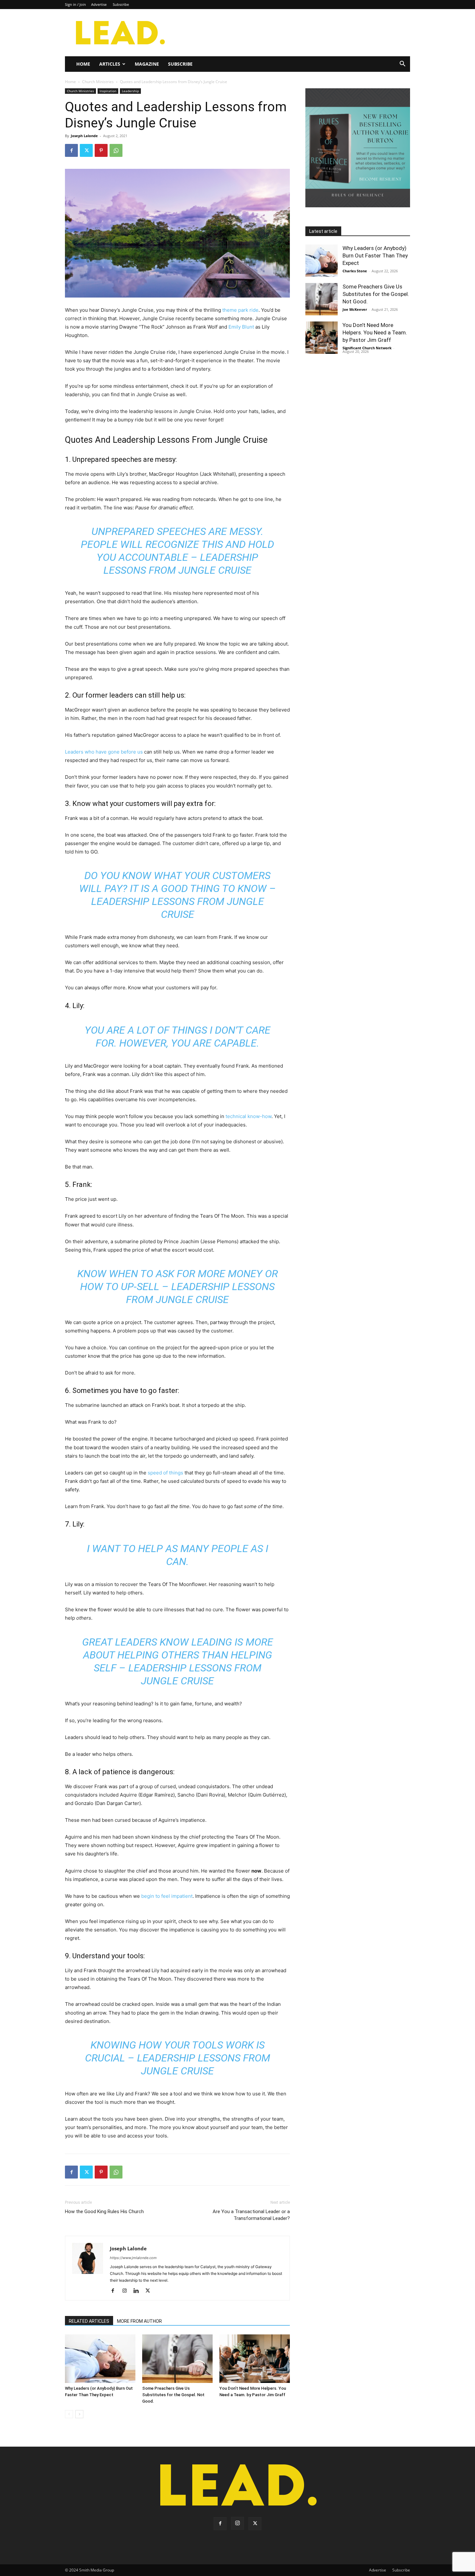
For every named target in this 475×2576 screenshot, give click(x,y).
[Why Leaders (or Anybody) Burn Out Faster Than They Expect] (100, 2359)
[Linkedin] (138, 2291)
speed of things (165, 1473)
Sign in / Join (75, 4)
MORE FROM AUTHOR (139, 2321)
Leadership (130, 91)
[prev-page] (69, 2414)
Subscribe (121, 4)
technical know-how (248, 1116)
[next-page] (79, 2414)
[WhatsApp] (116, 150)
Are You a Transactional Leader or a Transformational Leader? (251, 2215)
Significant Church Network (367, 348)
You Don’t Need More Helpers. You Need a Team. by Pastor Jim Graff (375, 332)
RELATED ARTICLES (89, 2321)
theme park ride (240, 310)
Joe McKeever (355, 309)
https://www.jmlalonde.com (133, 2258)
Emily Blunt (241, 327)
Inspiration (108, 91)
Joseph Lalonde (84, 136)
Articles (110, 64)
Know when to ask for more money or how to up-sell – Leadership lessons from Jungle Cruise (178, 1287)
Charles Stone (355, 271)
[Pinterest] (101, 150)
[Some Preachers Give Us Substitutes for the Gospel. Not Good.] (177, 2359)
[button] (402, 65)
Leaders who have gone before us (104, 752)
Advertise (99, 4)
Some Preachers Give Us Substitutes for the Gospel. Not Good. (173, 2395)
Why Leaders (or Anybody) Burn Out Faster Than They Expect (375, 255)
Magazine (147, 64)
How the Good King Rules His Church (104, 2212)
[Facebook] (71, 150)
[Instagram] (127, 2291)
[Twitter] (86, 150)
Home (83, 64)
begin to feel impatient (167, 1896)
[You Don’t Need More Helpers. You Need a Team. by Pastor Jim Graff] (255, 2359)
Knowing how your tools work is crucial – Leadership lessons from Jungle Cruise (178, 2058)
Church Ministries (98, 82)
